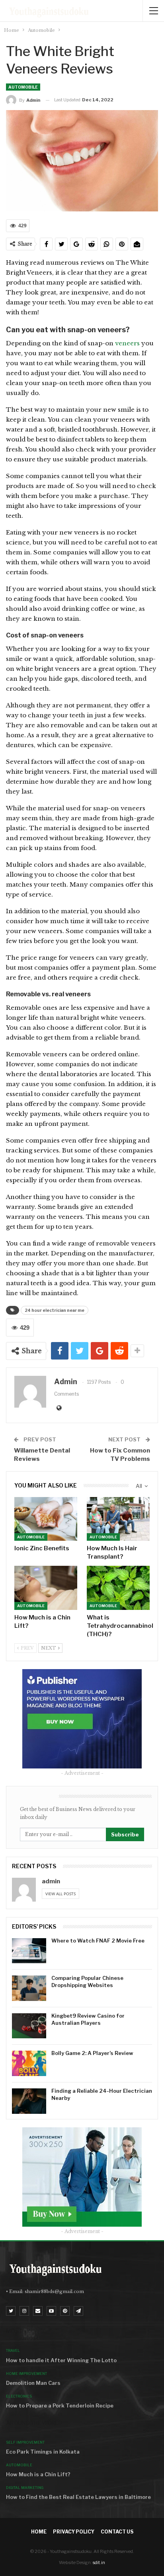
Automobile (23, 87)
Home (39, 2532)
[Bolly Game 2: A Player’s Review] (29, 2063)
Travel (13, 2350)
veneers (128, 343)
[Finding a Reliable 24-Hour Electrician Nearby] (29, 2101)
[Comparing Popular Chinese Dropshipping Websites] (29, 1988)
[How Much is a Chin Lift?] (46, 1588)
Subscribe (125, 1834)
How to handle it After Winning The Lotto (61, 2360)
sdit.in (99, 2562)
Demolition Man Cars (33, 2383)
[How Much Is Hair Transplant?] (118, 1519)
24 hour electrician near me (55, 1310)
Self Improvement (25, 2442)
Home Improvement (26, 2374)
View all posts (61, 1894)
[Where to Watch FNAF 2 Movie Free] (29, 1951)
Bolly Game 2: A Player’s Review (92, 2053)
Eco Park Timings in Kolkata (43, 2452)
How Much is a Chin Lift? (38, 2474)
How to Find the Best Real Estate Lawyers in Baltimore (78, 2497)
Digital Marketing (25, 2488)
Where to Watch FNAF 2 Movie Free (98, 1941)
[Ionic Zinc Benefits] (46, 1519)
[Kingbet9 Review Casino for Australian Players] (29, 2026)
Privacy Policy (74, 2532)
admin (51, 1881)
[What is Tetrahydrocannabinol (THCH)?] (118, 1588)
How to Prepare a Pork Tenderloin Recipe (60, 2406)
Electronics (19, 2396)
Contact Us (117, 2532)
